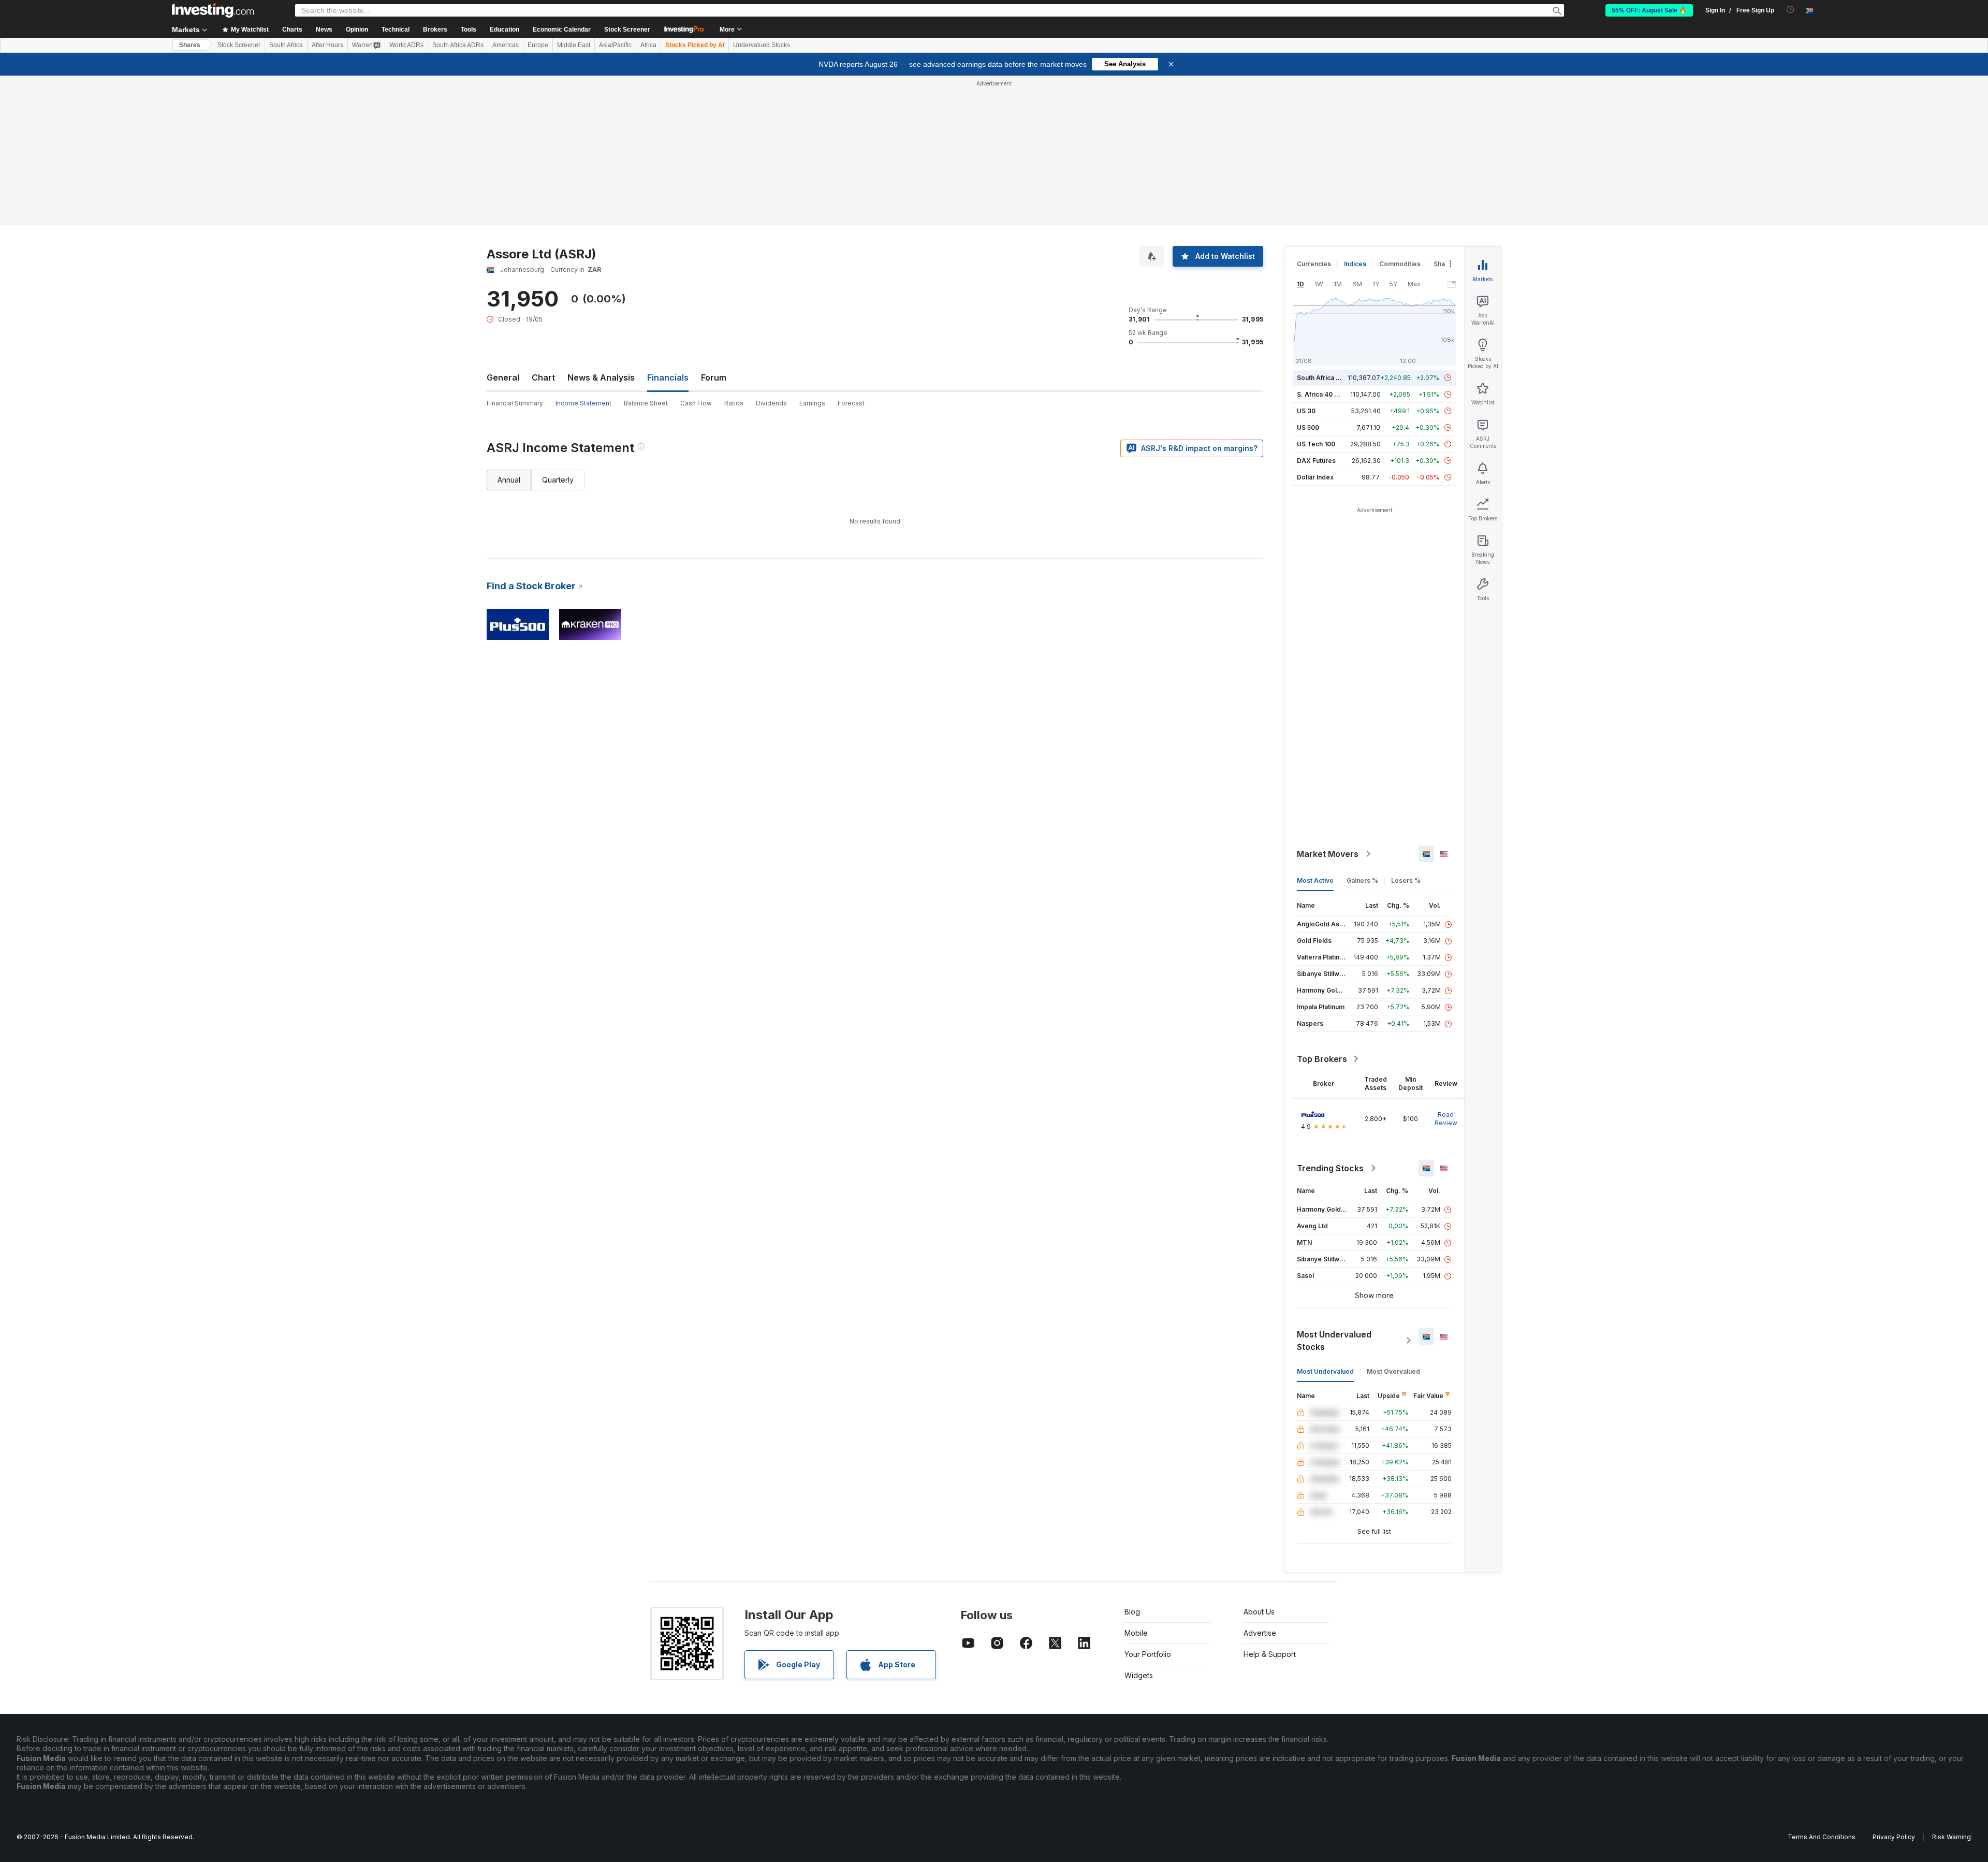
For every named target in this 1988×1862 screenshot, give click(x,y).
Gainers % (1362, 881)
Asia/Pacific (615, 45)
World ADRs (406, 45)
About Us (1259, 1612)
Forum (714, 377)
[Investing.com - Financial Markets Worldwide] (213, 10)
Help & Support (1270, 1654)
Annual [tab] (509, 480)
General (503, 377)
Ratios (734, 403)
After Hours (327, 45)
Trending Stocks (1330, 1168)
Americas (506, 45)
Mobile (1136, 1633)
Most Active (1315, 881)
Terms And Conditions (1822, 1837)
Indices (1355, 264)
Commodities (1400, 264)
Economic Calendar (562, 30)
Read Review (1446, 1119)
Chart (543, 377)
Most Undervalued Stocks (1334, 1341)
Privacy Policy (1894, 1837)
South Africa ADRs (458, 45)
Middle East (574, 45)
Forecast (851, 403)
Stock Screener (627, 30)
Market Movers (1328, 854)
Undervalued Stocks (762, 45)
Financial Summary (515, 403)
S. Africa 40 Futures (1327, 394)
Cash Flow (696, 403)
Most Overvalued (1393, 1371)
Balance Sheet (646, 403)
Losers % (1406, 881)
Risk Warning (1952, 1837)
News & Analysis (601, 377)
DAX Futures (1316, 461)
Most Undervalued (1325, 1371)
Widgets (1139, 1675)
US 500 (1308, 427)
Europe (538, 45)
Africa (648, 45)
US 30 (1306, 411)
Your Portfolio (1148, 1654)
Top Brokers (1322, 1059)
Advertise (1260, 1633)
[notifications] (1790, 10)
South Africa (286, 45)
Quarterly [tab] (558, 480)
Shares (190, 45)
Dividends (771, 403)
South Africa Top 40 (1327, 378)
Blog (1132, 1612)
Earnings (812, 403)
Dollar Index (1315, 477)
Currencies (1314, 264)
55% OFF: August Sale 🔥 (1649, 10)
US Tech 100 (1316, 444)
